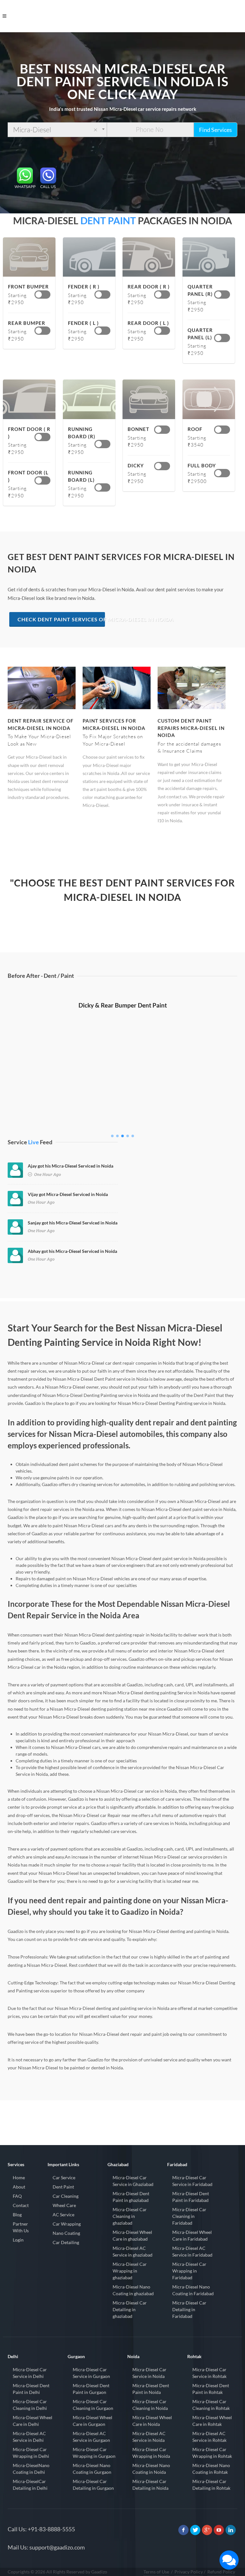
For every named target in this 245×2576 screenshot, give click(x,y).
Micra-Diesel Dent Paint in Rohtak (211, 2389)
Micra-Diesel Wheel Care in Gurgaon (93, 2421)
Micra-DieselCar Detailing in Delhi (30, 2485)
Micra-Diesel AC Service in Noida (149, 2437)
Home (19, 2177)
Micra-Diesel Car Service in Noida (149, 2373)
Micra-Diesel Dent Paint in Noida (151, 2389)
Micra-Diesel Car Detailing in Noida (150, 2485)
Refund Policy (221, 2572)
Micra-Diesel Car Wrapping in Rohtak (212, 2453)
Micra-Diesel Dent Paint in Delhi (31, 2389)
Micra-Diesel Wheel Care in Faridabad (192, 2235)
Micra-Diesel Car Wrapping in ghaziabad (130, 2271)
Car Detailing (66, 2242)
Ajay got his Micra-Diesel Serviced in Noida (71, 1166)
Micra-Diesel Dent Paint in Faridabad (191, 2197)
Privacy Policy (189, 2572)
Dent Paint (63, 2187)
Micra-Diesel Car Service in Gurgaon (91, 2373)
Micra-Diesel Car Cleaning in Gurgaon (93, 2405)
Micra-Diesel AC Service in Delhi (29, 2437)
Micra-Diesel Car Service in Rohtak (209, 2373)
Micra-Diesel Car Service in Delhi (30, 2373)
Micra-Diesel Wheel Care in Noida (152, 2421)
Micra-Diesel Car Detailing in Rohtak (211, 2485)
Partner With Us (21, 2227)
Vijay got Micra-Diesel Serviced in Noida (68, 1194)
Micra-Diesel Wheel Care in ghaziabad (132, 2235)
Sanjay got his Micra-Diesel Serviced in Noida (73, 1223)
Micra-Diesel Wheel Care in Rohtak (212, 2421)
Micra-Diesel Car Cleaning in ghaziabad (130, 2216)
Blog (17, 2215)
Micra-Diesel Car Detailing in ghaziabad (130, 2309)
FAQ (17, 2196)
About (19, 2187)
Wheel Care (64, 2205)
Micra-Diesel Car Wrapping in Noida (151, 2453)
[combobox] (57, 130)
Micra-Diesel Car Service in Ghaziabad (133, 2181)
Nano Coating (66, 2233)
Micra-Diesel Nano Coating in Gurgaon (92, 2469)
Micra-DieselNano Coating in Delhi (31, 2469)
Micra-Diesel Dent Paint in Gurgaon (91, 2389)
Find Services (215, 130)
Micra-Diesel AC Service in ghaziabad (133, 2251)
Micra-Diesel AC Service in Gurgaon (91, 2437)
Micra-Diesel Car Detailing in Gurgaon (93, 2485)
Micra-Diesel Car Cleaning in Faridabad (189, 2216)
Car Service (64, 2177)
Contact (21, 2205)
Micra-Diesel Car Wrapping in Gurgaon (94, 2453)
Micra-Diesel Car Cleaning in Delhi (30, 2405)
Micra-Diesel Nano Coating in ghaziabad (133, 2290)
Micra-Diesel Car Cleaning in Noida (150, 2405)
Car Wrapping (67, 2224)
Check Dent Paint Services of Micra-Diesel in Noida (61, 619)
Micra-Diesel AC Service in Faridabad (192, 2251)
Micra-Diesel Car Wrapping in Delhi (31, 2453)
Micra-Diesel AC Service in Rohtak (209, 2437)
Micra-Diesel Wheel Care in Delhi (33, 2421)
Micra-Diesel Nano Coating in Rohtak (211, 2469)
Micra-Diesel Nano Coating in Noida (151, 2469)
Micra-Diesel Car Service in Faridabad (192, 2181)
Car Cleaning (66, 2196)
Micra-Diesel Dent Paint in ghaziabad (131, 2197)
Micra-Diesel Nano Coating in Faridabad (193, 2290)
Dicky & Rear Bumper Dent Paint (123, 1120)
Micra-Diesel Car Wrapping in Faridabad (189, 2271)
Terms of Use (156, 2572)
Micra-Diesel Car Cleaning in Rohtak (211, 2405)
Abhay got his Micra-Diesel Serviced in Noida (72, 1251)
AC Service (63, 2215)
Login (18, 2240)
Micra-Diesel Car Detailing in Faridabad (189, 2309)
